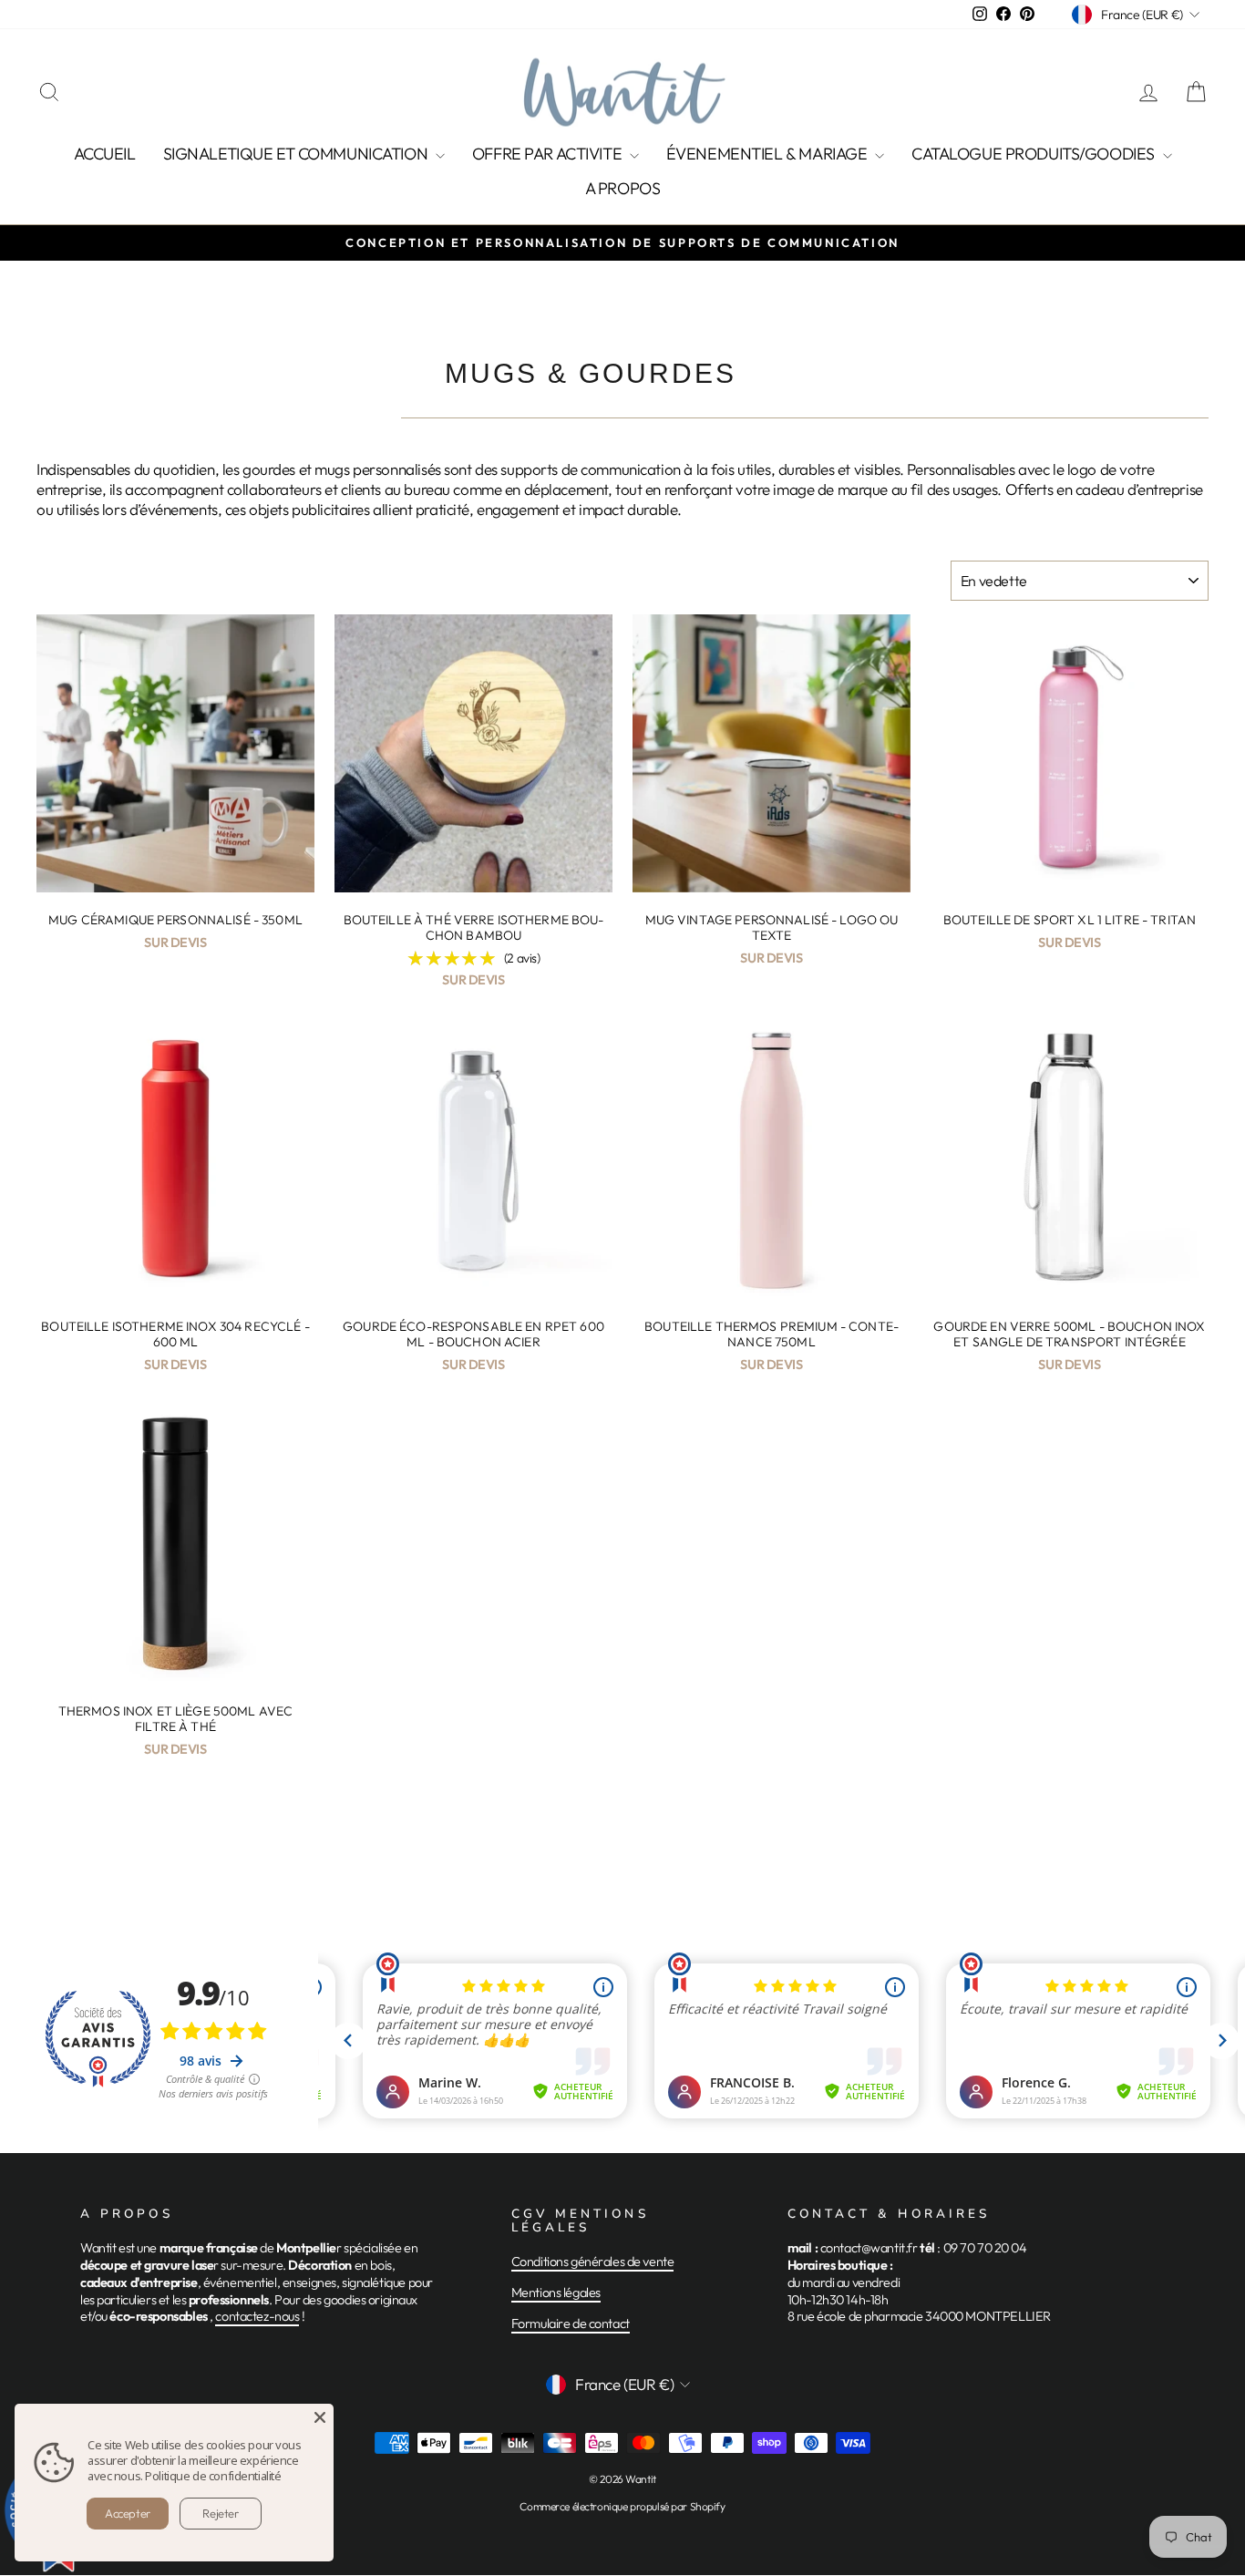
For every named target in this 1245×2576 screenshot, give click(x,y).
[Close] (320, 2417)
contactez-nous (257, 2316)
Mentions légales (556, 2293)
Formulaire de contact (571, 2324)
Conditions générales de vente (593, 2262)
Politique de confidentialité (213, 2476)
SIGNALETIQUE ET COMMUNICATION (297, 154)
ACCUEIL (105, 154)
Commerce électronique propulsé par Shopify (622, 2506)
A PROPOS (623, 188)
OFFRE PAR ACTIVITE (549, 154)
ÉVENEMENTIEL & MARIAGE (768, 154)
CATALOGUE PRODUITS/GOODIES (1035, 154)
